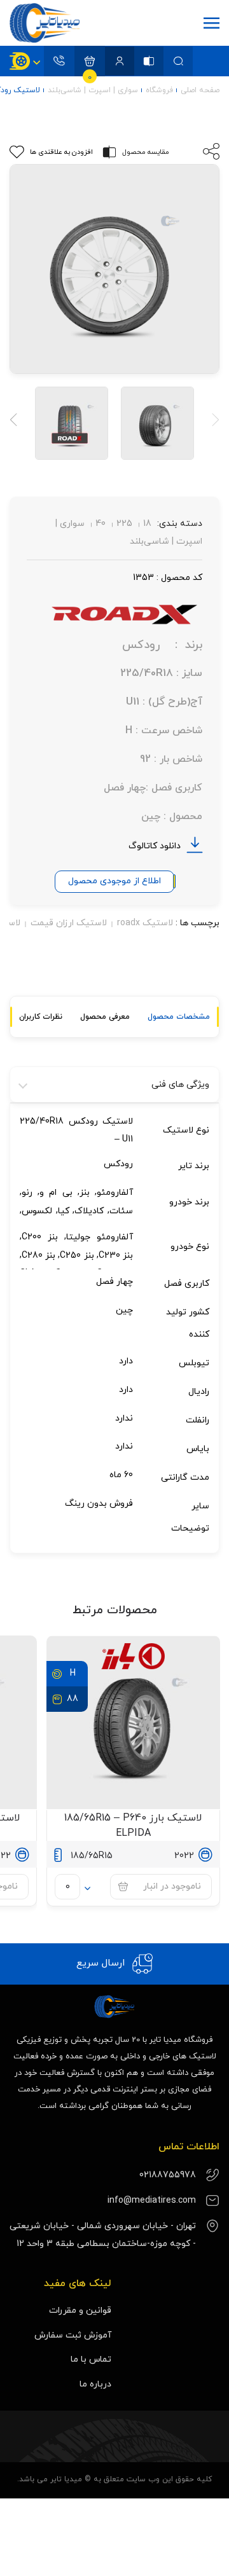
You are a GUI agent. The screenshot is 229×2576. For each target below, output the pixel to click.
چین (124, 1310)
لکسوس (37, 1210)
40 (101, 524)
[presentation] (212, 421)
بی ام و (56, 1193)
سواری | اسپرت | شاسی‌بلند (93, 90)
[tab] (179, 1017)
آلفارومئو (115, 1193)
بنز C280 (38, 1255)
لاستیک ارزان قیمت (69, 923)
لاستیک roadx (145, 923)
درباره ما (95, 2384)
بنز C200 (40, 1237)
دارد (126, 1361)
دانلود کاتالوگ (155, 846)
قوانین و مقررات (80, 2311)
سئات (121, 1210)
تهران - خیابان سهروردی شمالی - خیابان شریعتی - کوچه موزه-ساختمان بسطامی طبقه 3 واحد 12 (103, 2235)
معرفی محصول (105, 1017)
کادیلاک (89, 1210)
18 (147, 524)
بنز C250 (77, 1255)
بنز (85, 1193)
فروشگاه (159, 90)
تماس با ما (91, 2359)
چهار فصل (114, 1282)
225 (124, 524)
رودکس (118, 1164)
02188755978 (168, 2175)
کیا (64, 1210)
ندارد (124, 1418)
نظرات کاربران (41, 1017)
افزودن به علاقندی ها (61, 152)
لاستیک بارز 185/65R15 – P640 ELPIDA (133, 1826)
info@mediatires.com (152, 2201)
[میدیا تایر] (48, 23)
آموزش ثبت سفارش (73, 2335)
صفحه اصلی (200, 90)
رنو (27, 1193)
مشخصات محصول (179, 1017)
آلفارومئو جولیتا (100, 1237)
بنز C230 (116, 1255)
